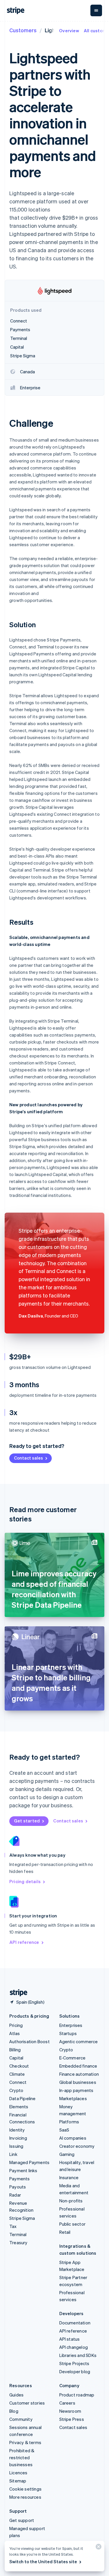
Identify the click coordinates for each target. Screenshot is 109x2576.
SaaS (64, 2130)
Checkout (19, 2066)
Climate (17, 2074)
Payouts (18, 2187)
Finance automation (79, 2074)
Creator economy (77, 2146)
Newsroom (70, 2411)
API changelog (74, 2347)
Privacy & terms (25, 2442)
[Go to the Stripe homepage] (16, 1993)
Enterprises (71, 2025)
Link (13, 2154)
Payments (20, 2179)
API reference (24, 1942)
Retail (65, 2232)
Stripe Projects (74, 2363)
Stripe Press (72, 2419)
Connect (18, 2082)
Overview (69, 31)
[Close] (98, 2548)
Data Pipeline (23, 2098)
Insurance (69, 2177)
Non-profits (71, 2201)
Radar (15, 2195)
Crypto (16, 2090)
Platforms (69, 2122)
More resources (25, 2497)
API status (70, 2339)
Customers (23, 30)
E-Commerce (73, 2058)
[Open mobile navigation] (96, 10)
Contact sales (28, 1458)
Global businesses (78, 2082)
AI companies (73, 2138)
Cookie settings (25, 2489)
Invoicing (18, 2138)
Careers (67, 2403)
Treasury (18, 2242)
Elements (19, 2107)
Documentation (75, 2323)
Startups (68, 2033)
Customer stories (27, 2403)
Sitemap (18, 2481)
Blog (14, 2411)
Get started (27, 1821)
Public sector (73, 2224)
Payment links (23, 2170)
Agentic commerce (79, 2041)
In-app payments (76, 2090)
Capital (16, 2058)
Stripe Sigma (22, 2218)
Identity (17, 2130)
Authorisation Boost (30, 2041)
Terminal (18, 2234)
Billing (15, 2050)
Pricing (16, 2025)
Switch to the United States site (43, 2561)
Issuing (16, 2146)
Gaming (67, 2154)
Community (21, 2419)
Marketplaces (73, 2098)
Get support (22, 2520)
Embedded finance (78, 2066)
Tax (13, 2226)
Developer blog (75, 2371)
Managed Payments (29, 2162)
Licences (18, 2473)
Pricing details (25, 1881)
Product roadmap (77, 2395)
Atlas (15, 2033)
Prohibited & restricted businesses (22, 2457)
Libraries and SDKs (78, 2355)
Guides (16, 2395)
